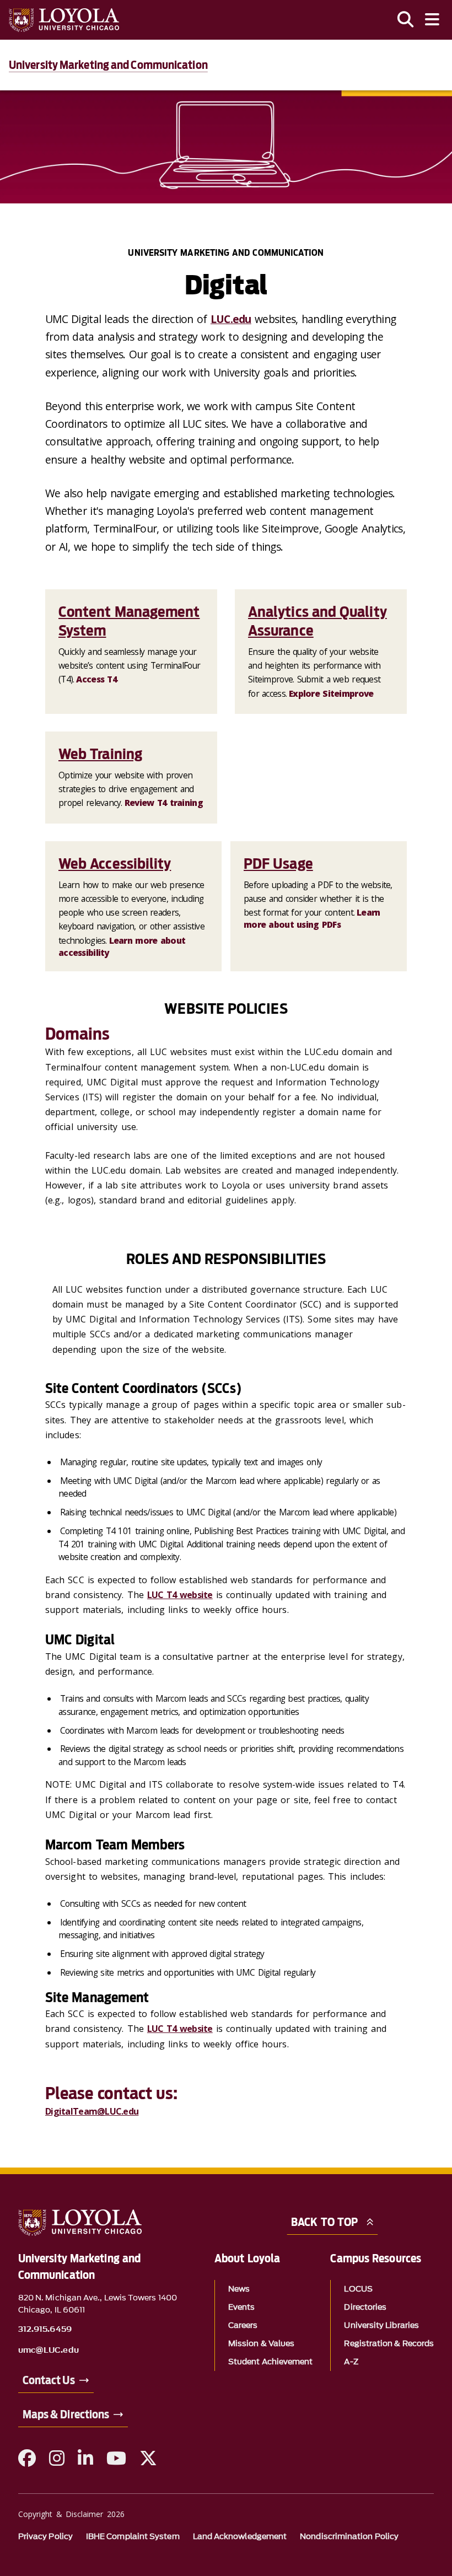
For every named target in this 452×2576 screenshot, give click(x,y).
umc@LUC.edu (49, 2351)
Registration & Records (389, 2344)
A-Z (351, 2362)
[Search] (406, 20)
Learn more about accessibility (122, 946)
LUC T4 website (180, 1595)
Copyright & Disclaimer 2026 (71, 2514)
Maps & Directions (66, 2414)
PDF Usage (278, 864)
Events (241, 2307)
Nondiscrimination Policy (349, 2537)
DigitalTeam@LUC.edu (92, 2111)
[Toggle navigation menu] (432, 20)
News (239, 2289)
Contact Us (49, 2380)
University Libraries (381, 2325)
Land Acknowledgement (240, 2537)
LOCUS (358, 2289)
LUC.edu (231, 319)
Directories (365, 2307)
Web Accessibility (115, 864)
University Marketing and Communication (108, 65)
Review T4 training (164, 803)
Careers (243, 2325)
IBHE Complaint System (133, 2537)
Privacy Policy (45, 2537)
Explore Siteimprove (331, 693)
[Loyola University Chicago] (64, 20)
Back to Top (324, 2222)
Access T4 (96, 679)
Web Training (100, 754)
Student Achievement (271, 2362)
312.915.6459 (45, 2330)
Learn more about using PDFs (312, 918)
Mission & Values (261, 2344)
